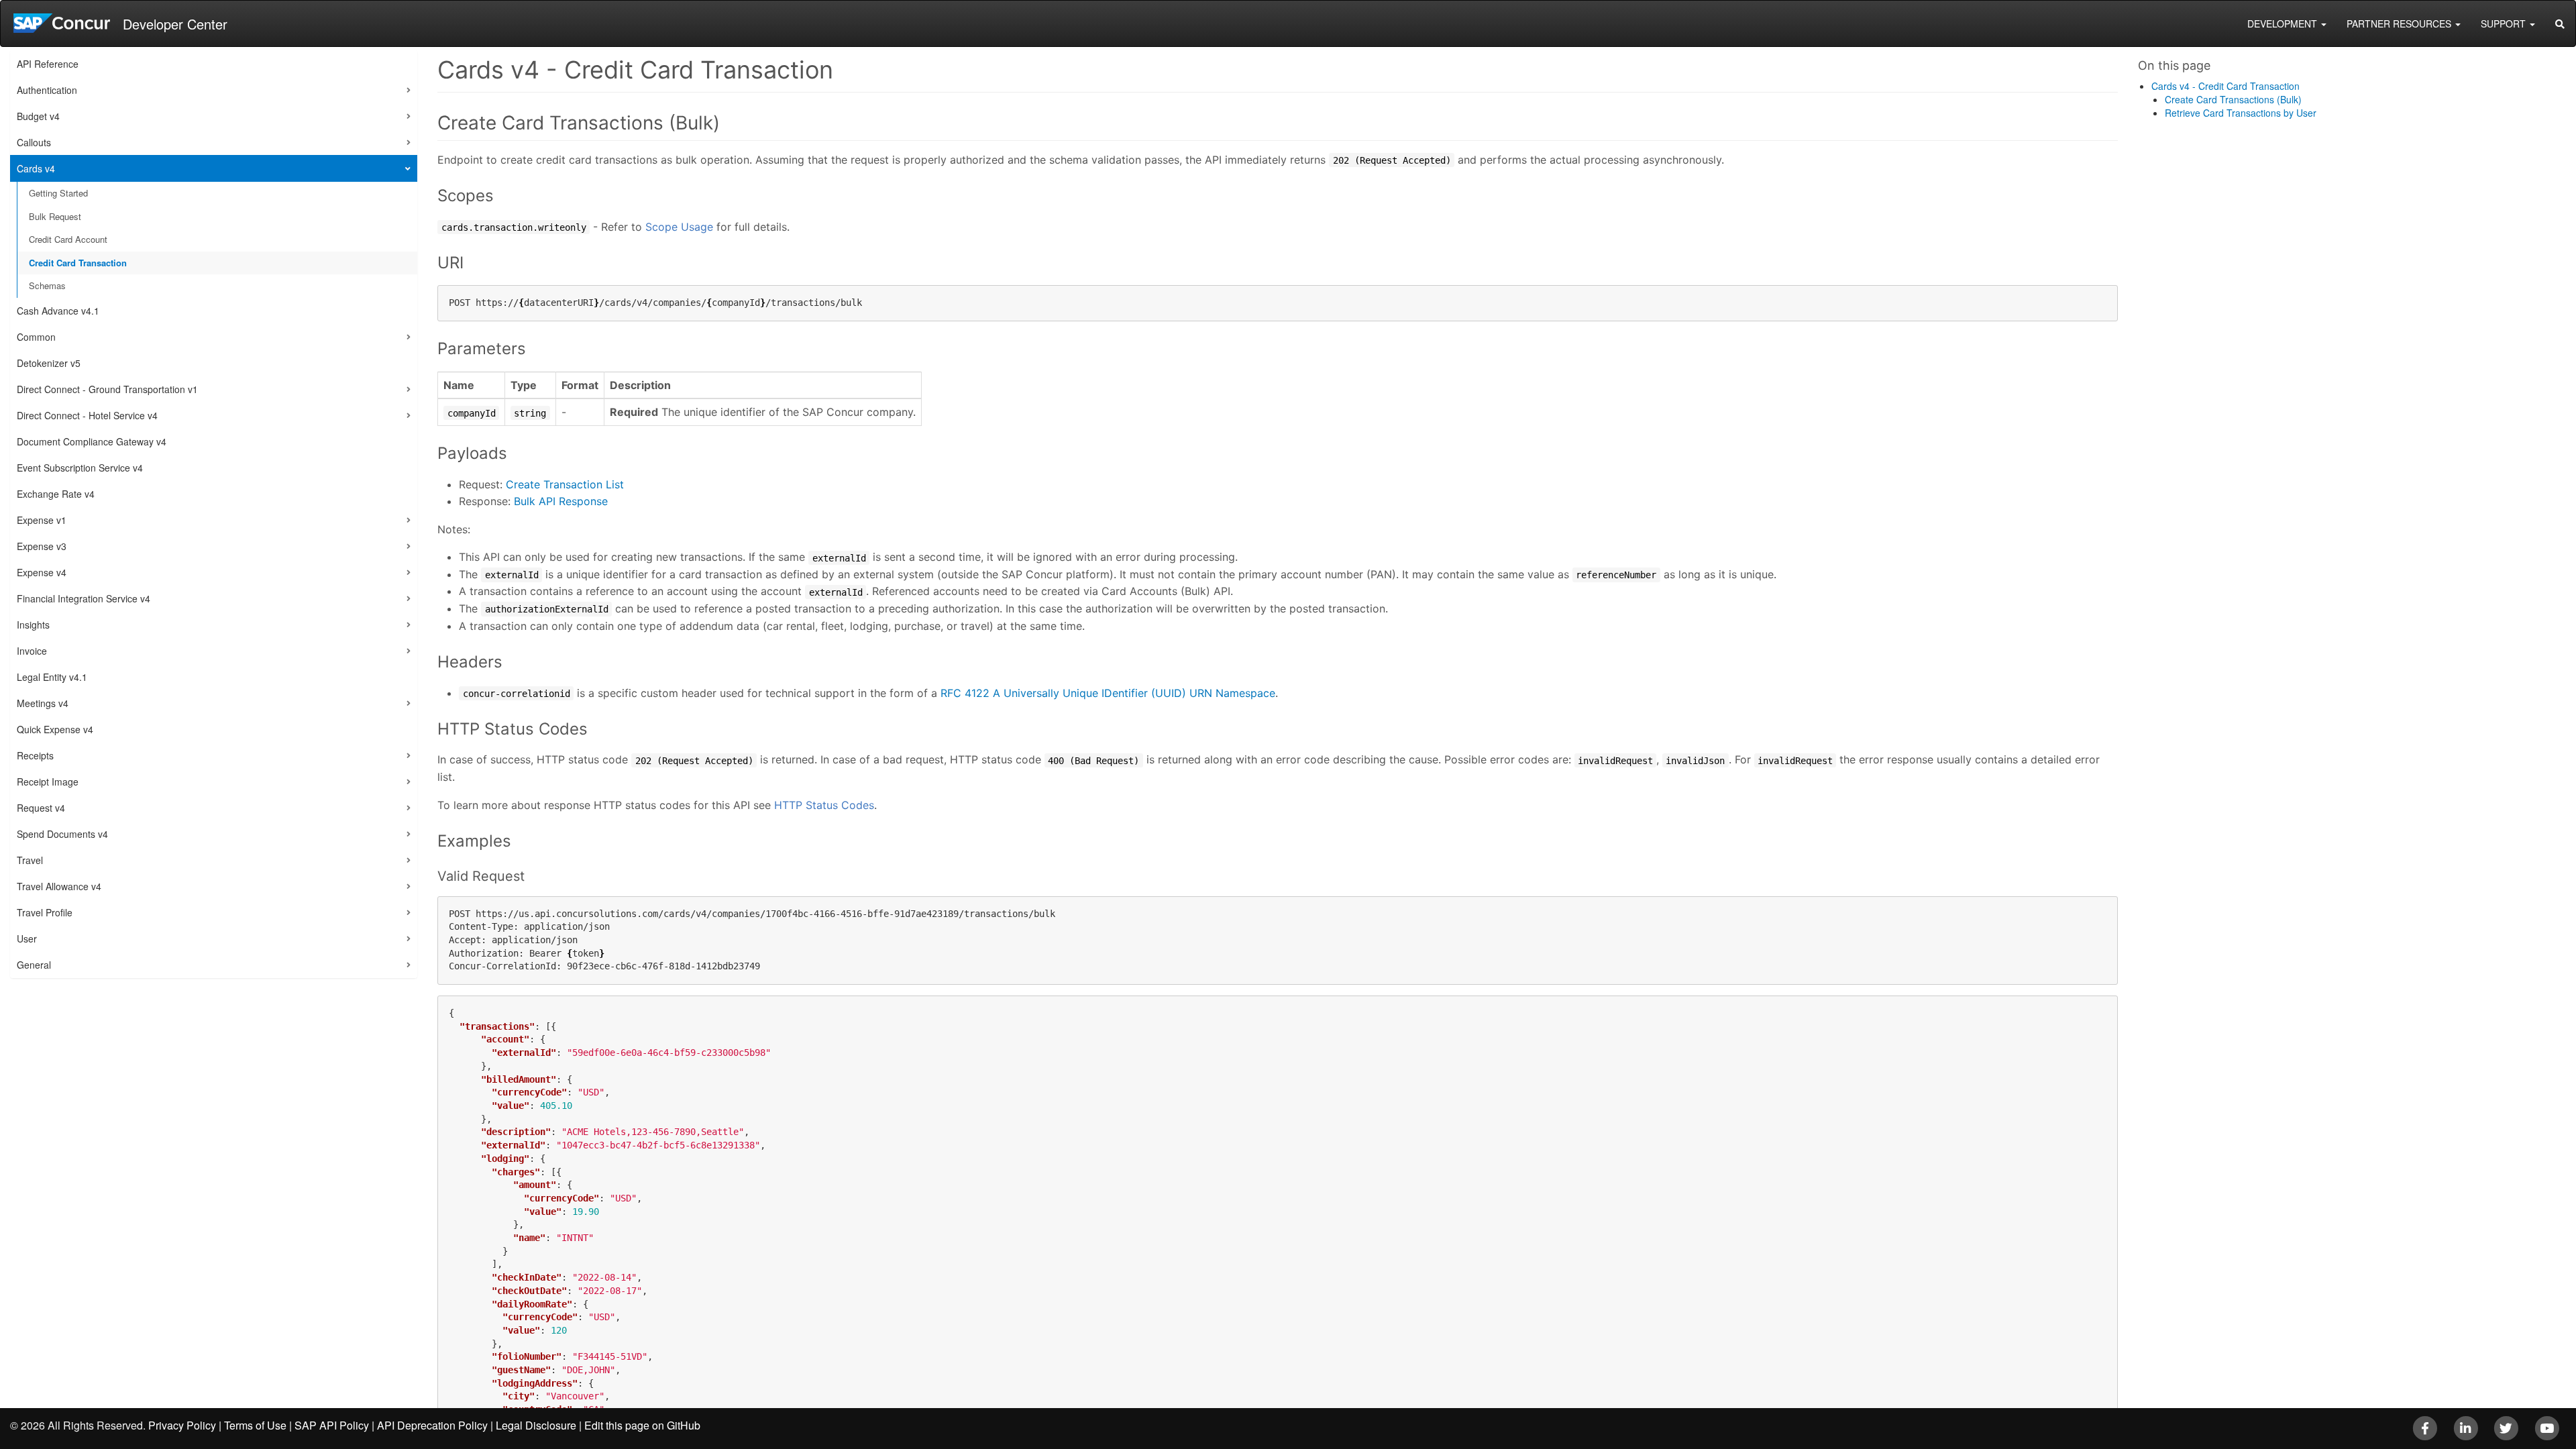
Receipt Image (48, 782)
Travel (30, 860)
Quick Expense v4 (55, 729)
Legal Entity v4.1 (52, 677)
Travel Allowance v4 (59, 886)
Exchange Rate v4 (56, 494)
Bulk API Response (561, 501)
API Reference (48, 64)
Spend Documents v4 (62, 834)
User (27, 938)
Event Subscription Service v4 (80, 468)
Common (36, 337)
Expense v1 (42, 520)
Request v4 (41, 808)
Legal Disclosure (536, 1425)
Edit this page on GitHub (642, 1425)
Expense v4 (42, 572)
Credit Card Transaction (78, 263)
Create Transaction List (565, 484)
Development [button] (2284, 23)
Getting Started (58, 193)
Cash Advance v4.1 (58, 311)
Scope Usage (679, 227)
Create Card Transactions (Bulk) (2233, 99)
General (34, 965)
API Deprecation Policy (432, 1425)
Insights (33, 625)
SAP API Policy (332, 1425)
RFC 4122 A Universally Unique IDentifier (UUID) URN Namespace (1108, 693)
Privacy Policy (182, 1425)
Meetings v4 (43, 703)
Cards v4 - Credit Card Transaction (2225, 86)
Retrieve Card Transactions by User (2241, 113)
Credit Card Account (68, 239)
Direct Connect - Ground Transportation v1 (107, 389)
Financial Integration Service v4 (84, 598)
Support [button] (2505, 23)
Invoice (32, 651)
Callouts (34, 142)
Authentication (47, 90)
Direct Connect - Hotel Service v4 (87, 415)
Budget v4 (38, 116)
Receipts (35, 755)
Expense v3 (42, 546)
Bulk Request (55, 216)
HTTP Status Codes (824, 805)
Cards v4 (36, 168)
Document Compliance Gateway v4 (92, 441)
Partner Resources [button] (2400, 23)
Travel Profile (45, 912)
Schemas (47, 285)
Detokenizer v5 (49, 363)
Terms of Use (255, 1425)
